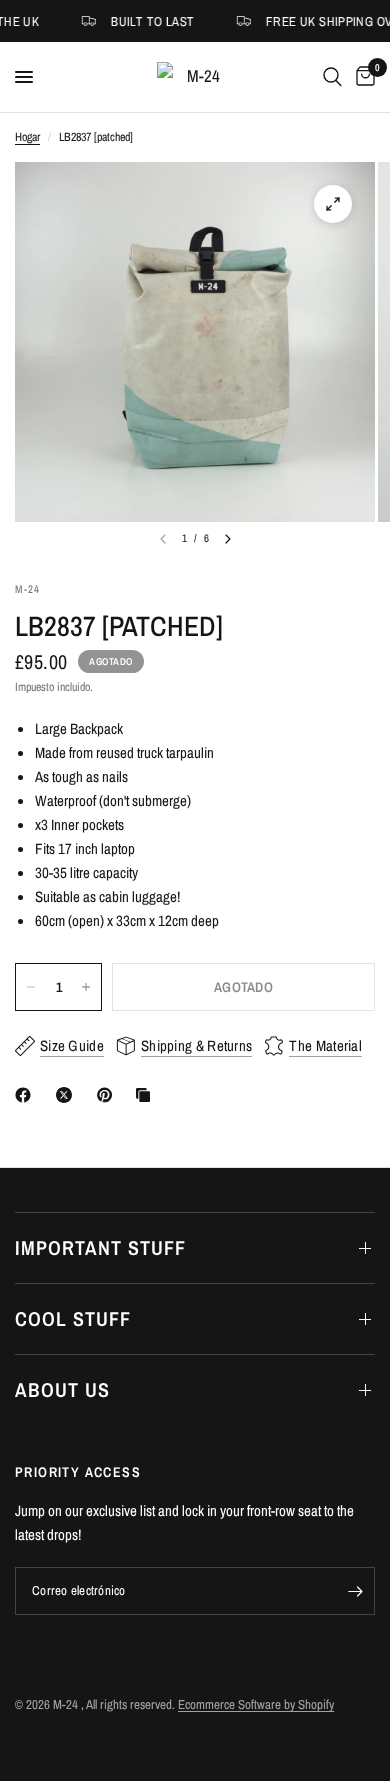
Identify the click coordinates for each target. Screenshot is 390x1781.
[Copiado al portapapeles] (147, 1095)
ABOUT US (62, 1389)
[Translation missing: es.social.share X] (68, 1095)
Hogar (27, 137)
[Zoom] (333, 204)
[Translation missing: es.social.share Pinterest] (109, 1095)
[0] (362, 77)
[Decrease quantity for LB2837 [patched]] (31, 987)
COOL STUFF (73, 1318)
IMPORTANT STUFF (100, 1247)
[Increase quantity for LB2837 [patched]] (86, 987)
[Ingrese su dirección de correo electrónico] (355, 1591)
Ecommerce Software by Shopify (256, 1704)
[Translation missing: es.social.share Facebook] (27, 1095)
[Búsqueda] (332, 77)
